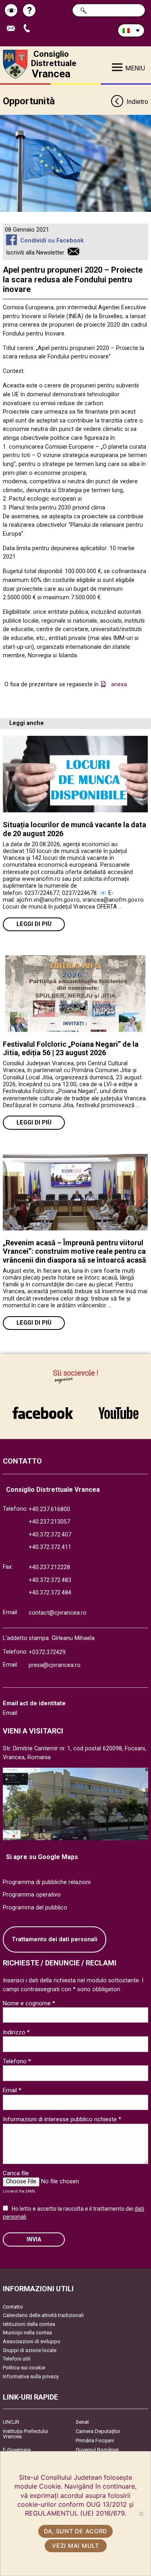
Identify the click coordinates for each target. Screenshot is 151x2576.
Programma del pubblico (35, 1908)
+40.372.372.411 (50, 1547)
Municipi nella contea (27, 2333)
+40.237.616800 (49, 1509)
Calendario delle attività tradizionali (43, 2315)
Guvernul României (97, 2450)
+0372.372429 (47, 1652)
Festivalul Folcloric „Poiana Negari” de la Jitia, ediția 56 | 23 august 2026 (71, 1049)
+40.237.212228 (49, 1567)
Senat (82, 2422)
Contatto (13, 2307)
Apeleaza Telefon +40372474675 (30, 29)
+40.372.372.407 (50, 1535)
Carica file (16, 2173)
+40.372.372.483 (50, 1580)
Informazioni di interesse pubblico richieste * (62, 2119)
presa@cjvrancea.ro (55, 1665)
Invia (34, 2240)
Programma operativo (32, 1895)
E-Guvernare (17, 2450)
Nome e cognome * (29, 2003)
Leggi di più (34, 924)
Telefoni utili (17, 2359)
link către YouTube (119, 1409)
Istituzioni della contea (29, 2324)
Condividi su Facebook (52, 241)
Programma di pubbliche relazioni (47, 1882)
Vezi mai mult (75, 2546)
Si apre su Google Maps (42, 1857)
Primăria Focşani (95, 2440)
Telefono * (17, 2061)
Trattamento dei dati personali (55, 1939)
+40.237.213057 (49, 1522)
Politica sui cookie (24, 2368)
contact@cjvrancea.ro (58, 1613)
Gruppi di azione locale (30, 2350)
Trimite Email (14, 29)
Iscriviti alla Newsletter (35, 253)
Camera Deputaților (98, 2431)
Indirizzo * (16, 2032)
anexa (119, 684)
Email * (12, 2090)
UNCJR (11, 2422)
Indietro (137, 102)
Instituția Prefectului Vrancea (26, 2434)
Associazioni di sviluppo (32, 2341)
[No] (141, 2514)
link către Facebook (43, 1409)
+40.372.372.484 (50, 1593)
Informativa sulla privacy (31, 2376)
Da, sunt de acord (75, 2531)
